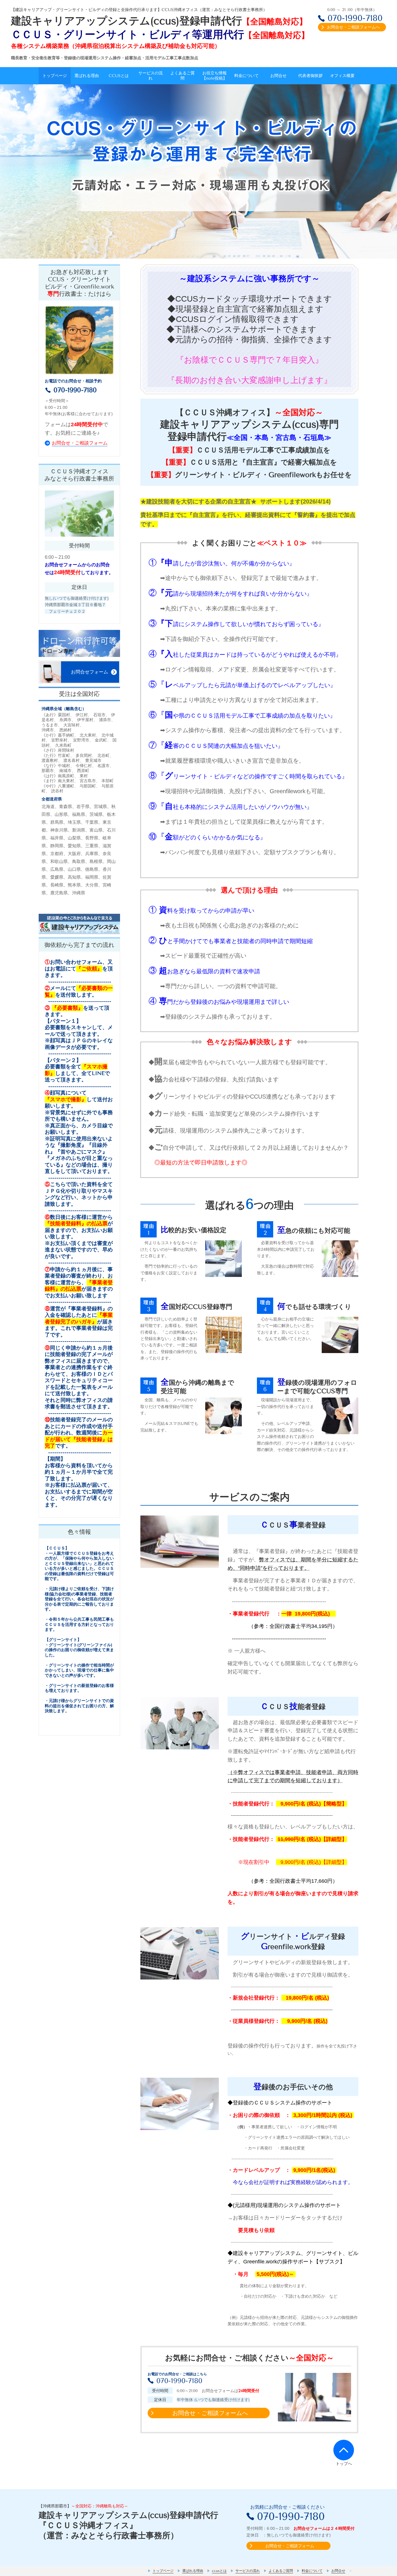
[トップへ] (344, 2450)
